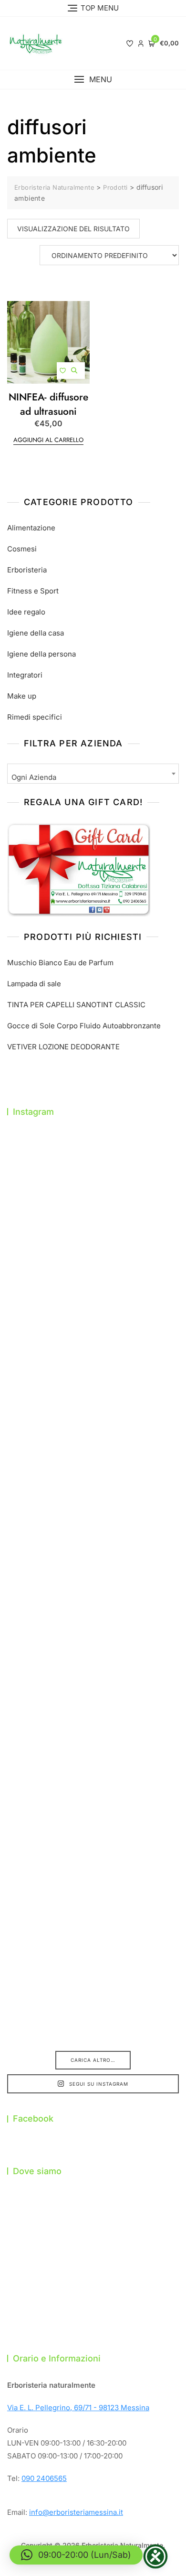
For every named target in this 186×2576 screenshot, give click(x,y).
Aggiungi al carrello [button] (48, 440)
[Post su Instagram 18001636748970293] (93, 1287)
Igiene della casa (36, 633)
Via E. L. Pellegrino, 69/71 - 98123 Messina (78, 2408)
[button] (93, 80)
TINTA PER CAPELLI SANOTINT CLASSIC (76, 1005)
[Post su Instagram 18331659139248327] (93, 1489)
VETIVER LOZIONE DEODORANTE (63, 1047)
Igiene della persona (41, 654)
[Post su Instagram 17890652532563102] (93, 1388)
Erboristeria (27, 570)
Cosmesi (22, 549)
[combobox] (93, 774)
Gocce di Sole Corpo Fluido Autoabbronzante (84, 1026)
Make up (22, 696)
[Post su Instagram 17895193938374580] (93, 1186)
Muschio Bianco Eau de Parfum (60, 963)
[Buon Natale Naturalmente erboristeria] (93, 1894)
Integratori (25, 675)
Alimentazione (31, 528)
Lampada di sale (34, 984)
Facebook (33, 2118)
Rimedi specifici (35, 717)
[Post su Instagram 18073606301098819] (93, 1692)
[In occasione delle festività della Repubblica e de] (93, 1590)
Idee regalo (26, 612)
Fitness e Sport (33, 591)
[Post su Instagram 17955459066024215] (93, 1995)
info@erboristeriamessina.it (76, 2512)
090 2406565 (44, 2478)
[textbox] (93, 777)
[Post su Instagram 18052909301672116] (93, 1793)
